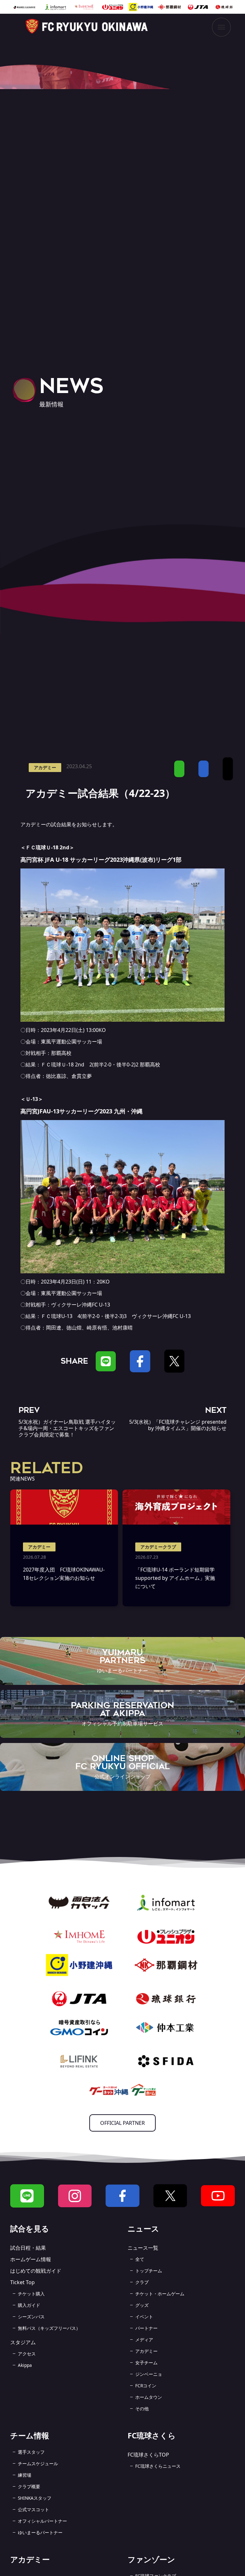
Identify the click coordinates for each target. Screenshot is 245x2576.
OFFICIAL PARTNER (122, 2123)
